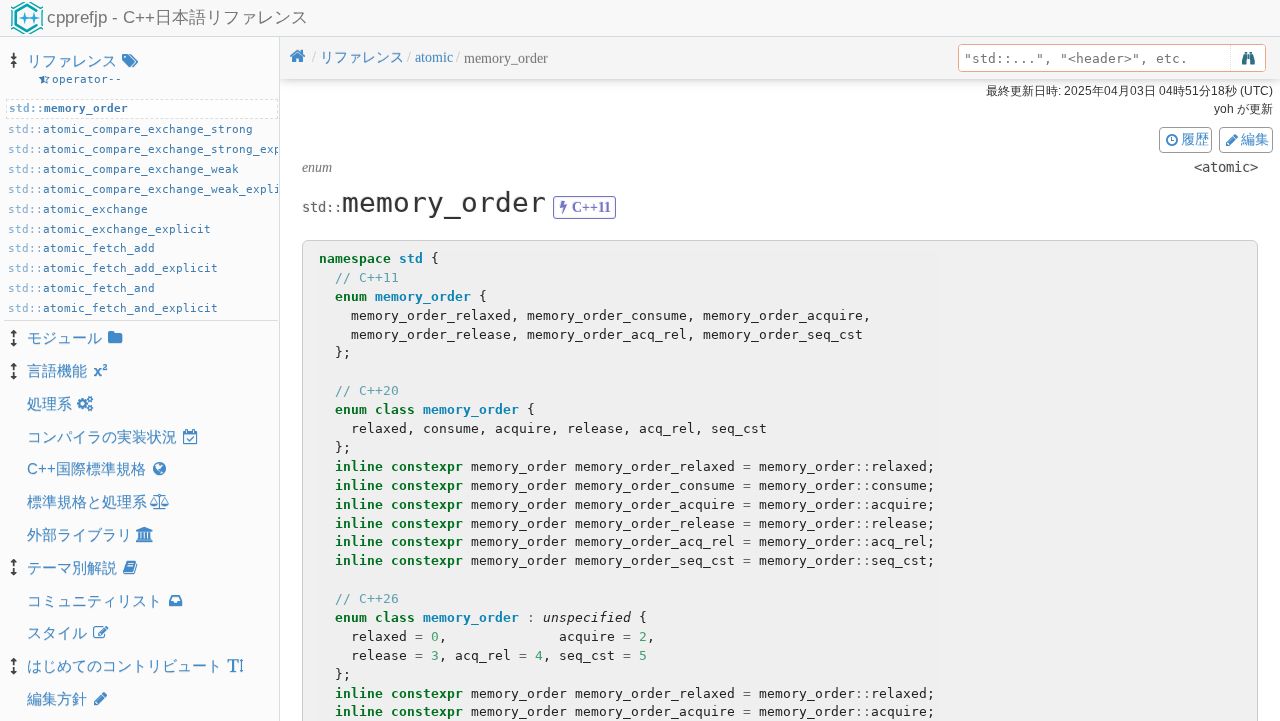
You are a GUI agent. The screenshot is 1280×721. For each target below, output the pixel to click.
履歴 (1195, 139)
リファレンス (72, 60)
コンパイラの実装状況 (102, 436)
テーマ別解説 (72, 567)
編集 (1255, 139)
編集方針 (57, 698)
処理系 (49, 403)
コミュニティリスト (94, 600)
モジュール (64, 337)
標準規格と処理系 (87, 501)
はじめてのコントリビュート (124, 665)
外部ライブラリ (79, 534)
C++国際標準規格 (86, 468)
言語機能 (57, 370)
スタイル (57, 632)
